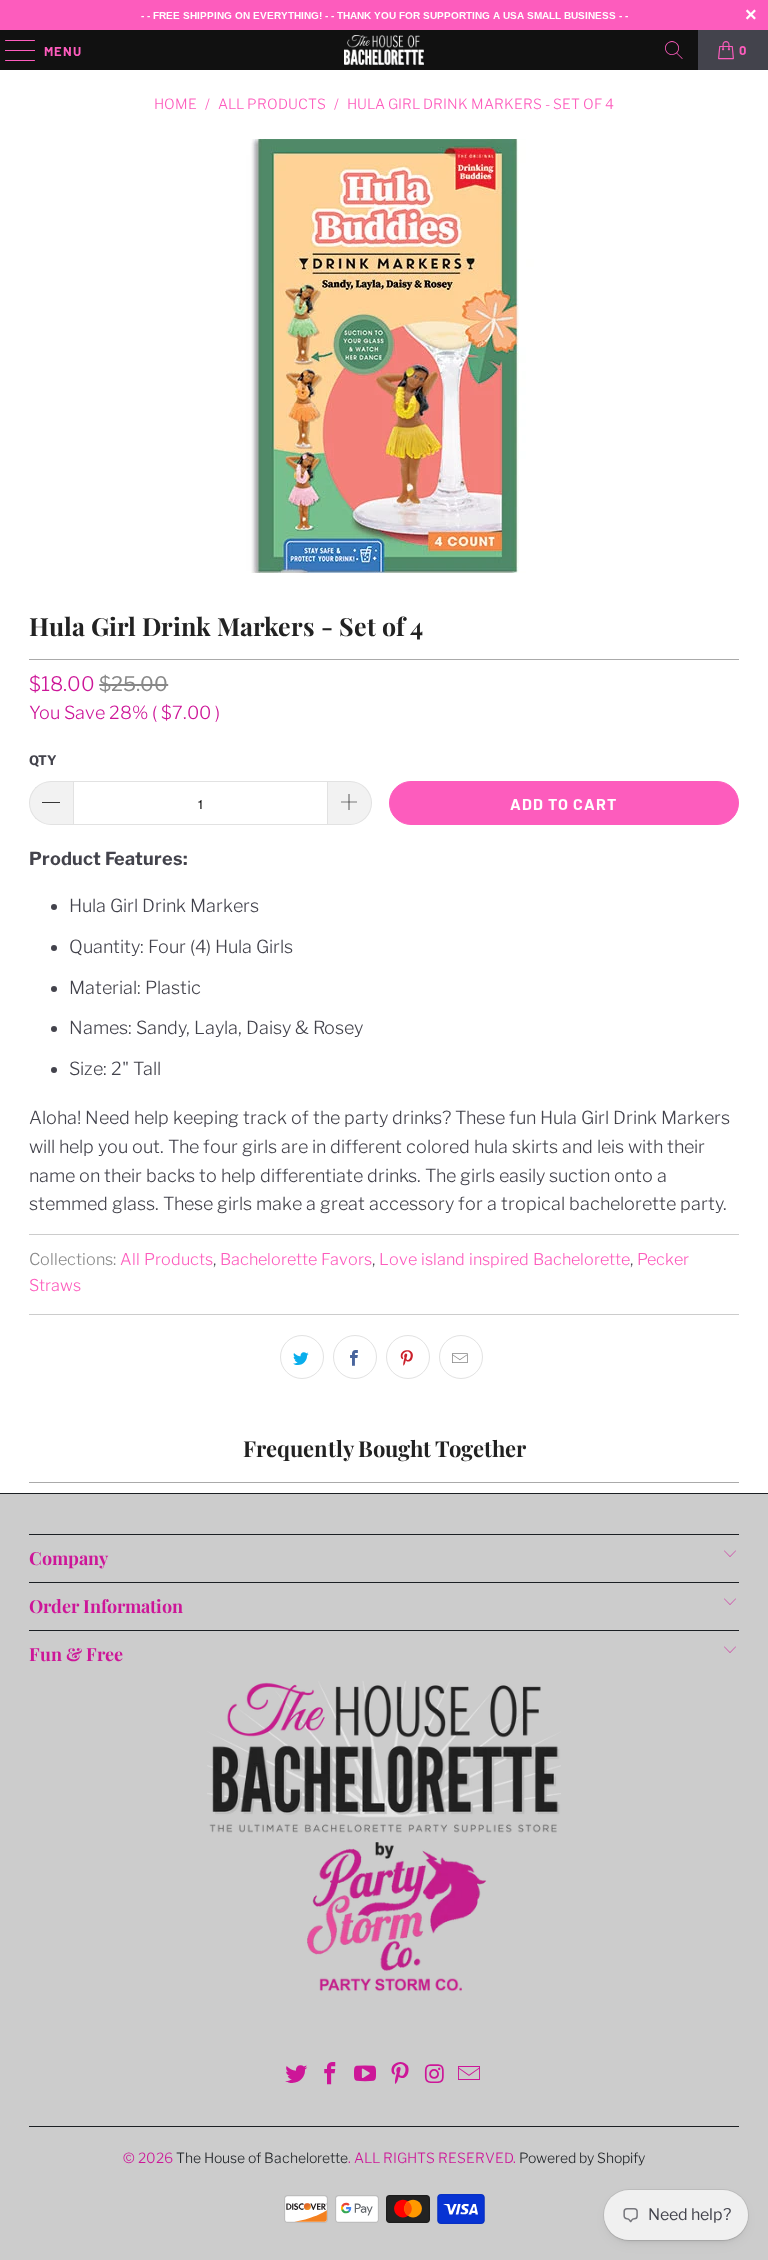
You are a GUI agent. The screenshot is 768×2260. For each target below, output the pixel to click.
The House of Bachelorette (262, 2157)
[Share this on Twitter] (302, 1357)
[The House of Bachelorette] (384, 50)
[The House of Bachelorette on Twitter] (296, 2075)
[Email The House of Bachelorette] (470, 2075)
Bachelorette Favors (296, 1259)
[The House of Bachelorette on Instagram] (435, 2075)
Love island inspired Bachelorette (504, 1259)
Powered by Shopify (582, 2157)
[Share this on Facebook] (355, 1357)
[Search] (674, 50)
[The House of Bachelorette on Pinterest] (401, 2075)
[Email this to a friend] (461, 1357)
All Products (166, 1259)
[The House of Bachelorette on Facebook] (331, 2075)
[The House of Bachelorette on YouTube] (366, 2075)
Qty (43, 760)
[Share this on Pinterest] (408, 1357)
